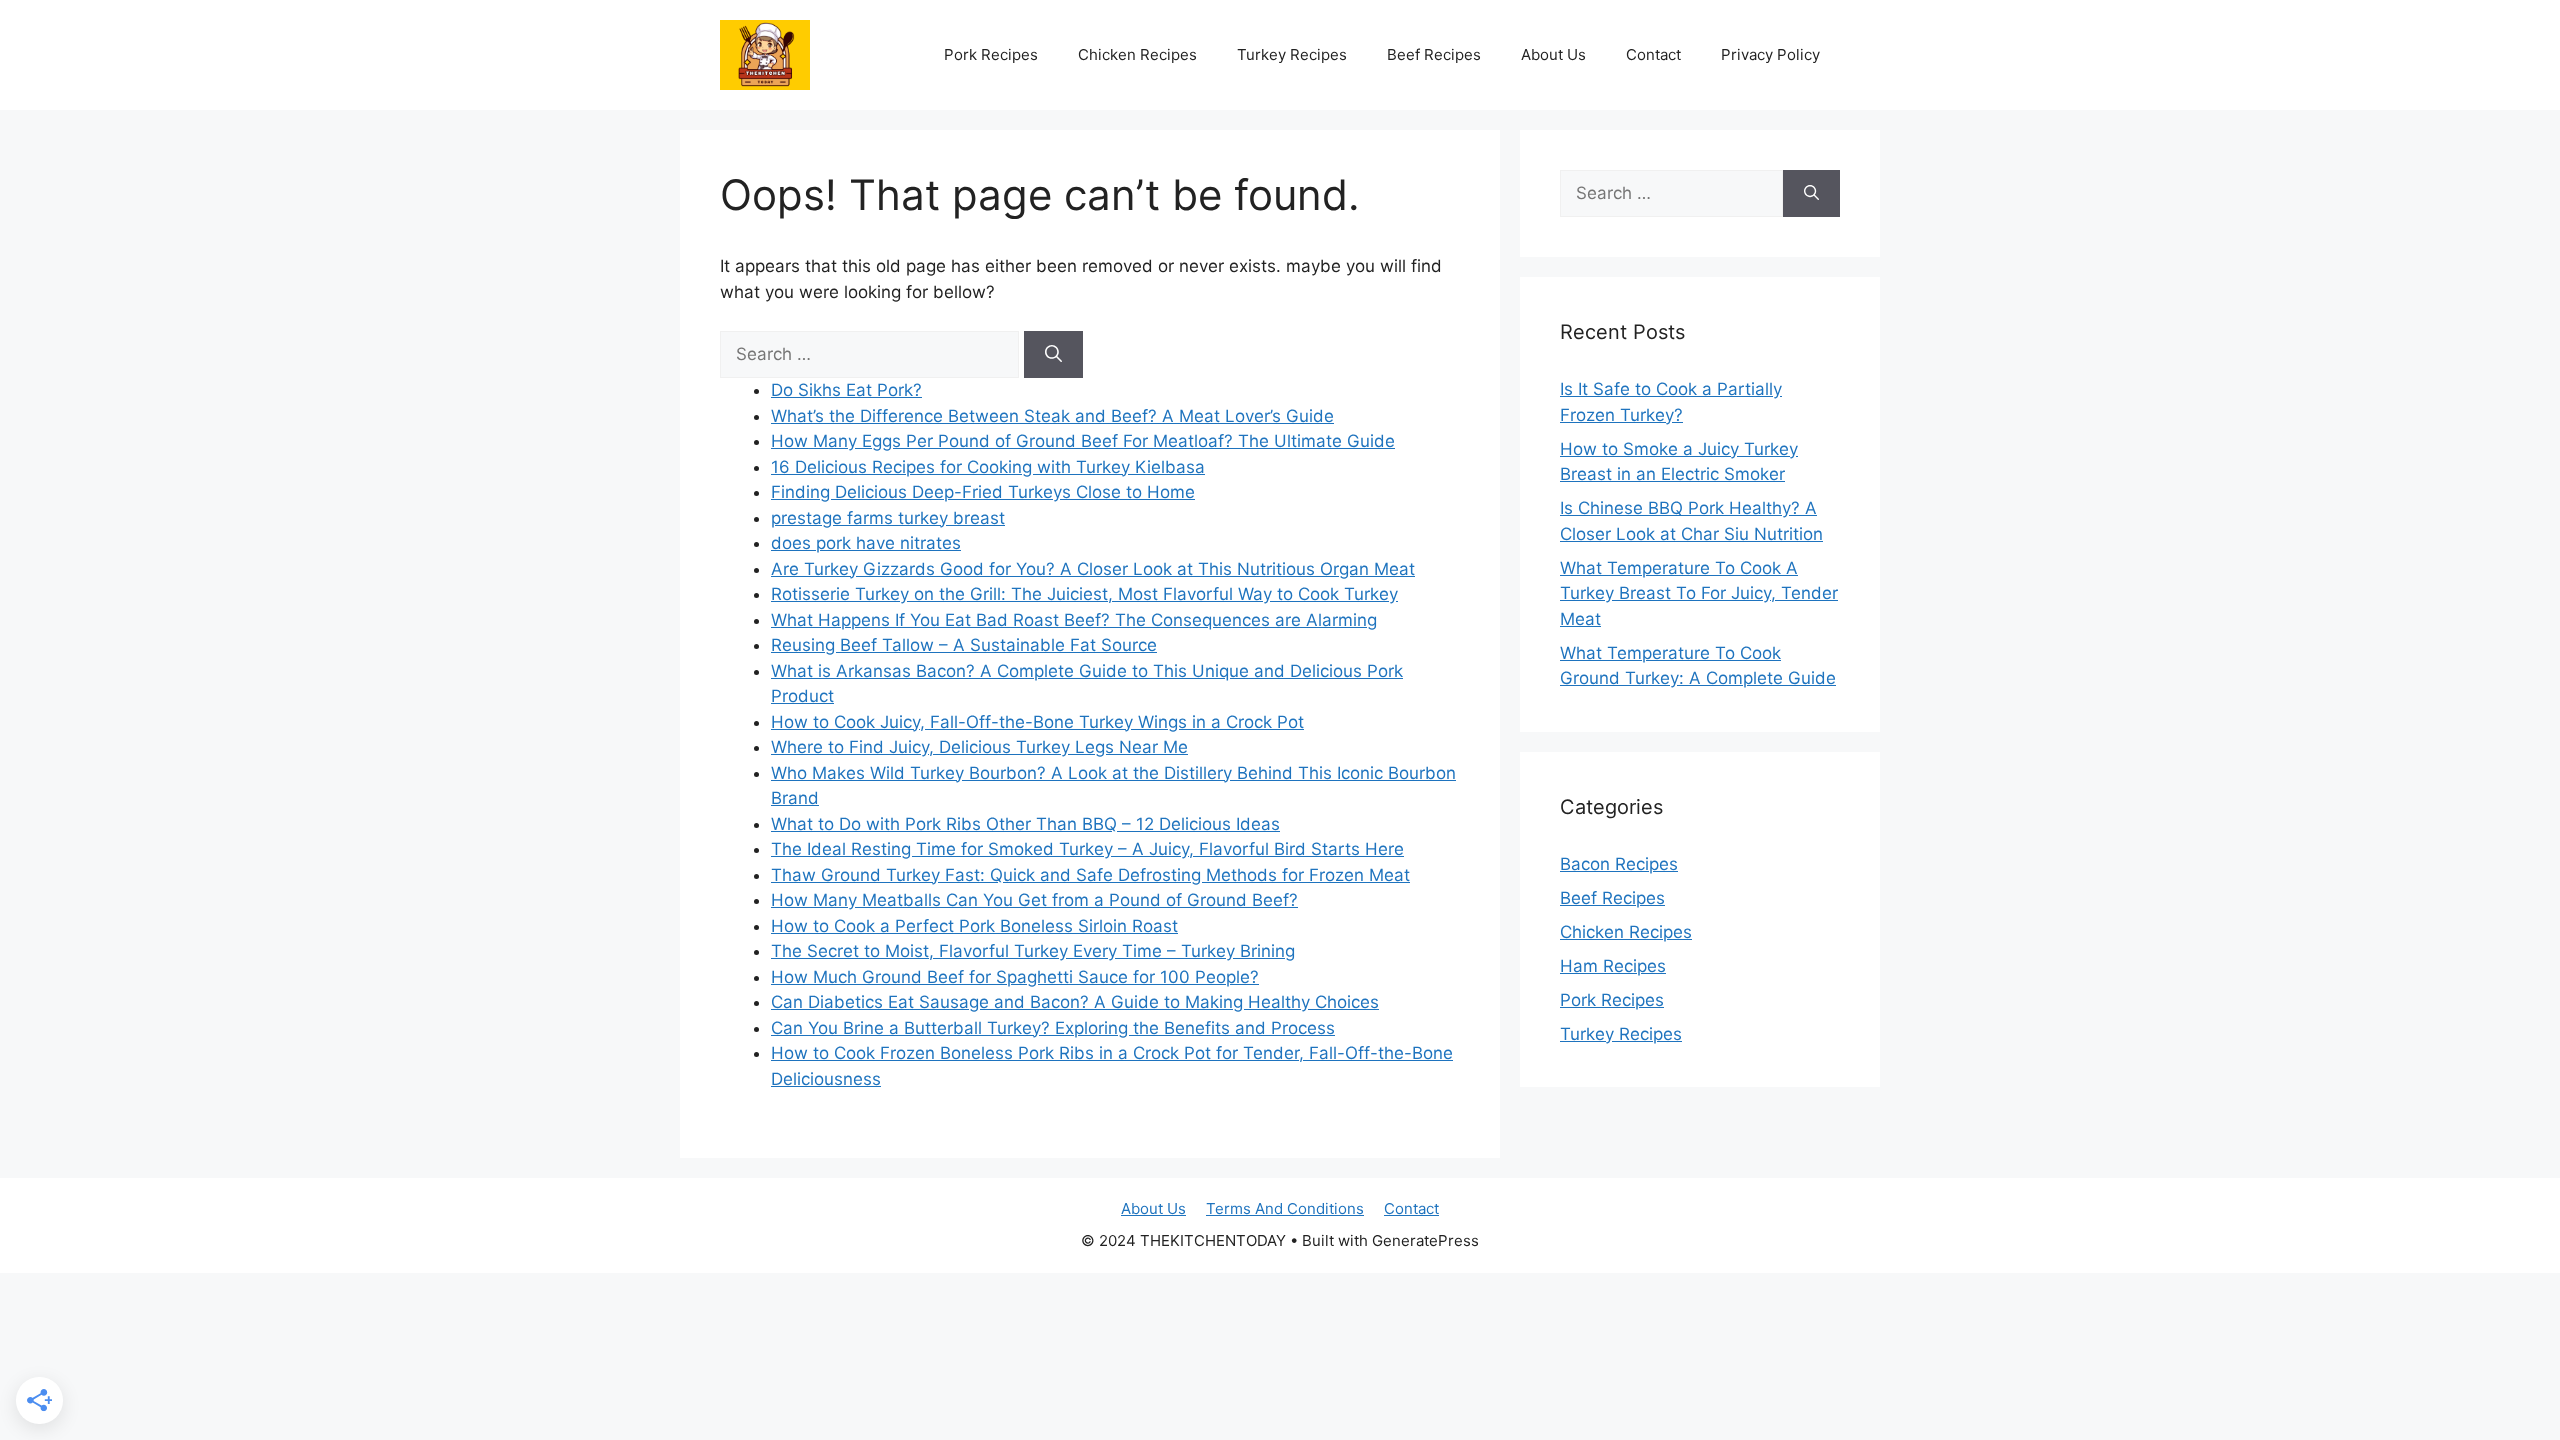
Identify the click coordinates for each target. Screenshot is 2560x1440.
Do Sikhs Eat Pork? (846, 390)
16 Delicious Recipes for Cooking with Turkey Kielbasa (988, 467)
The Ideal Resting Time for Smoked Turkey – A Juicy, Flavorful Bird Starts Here (1087, 849)
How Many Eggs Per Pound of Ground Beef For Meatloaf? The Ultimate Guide (1083, 441)
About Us (1553, 54)
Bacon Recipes (1619, 864)
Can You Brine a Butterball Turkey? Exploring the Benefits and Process (1053, 1028)
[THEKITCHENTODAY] (765, 53)
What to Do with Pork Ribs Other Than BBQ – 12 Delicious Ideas (1025, 824)
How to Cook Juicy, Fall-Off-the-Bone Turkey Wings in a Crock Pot (1037, 722)
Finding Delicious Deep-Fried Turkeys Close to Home (983, 492)
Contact (1653, 54)
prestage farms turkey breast (888, 518)
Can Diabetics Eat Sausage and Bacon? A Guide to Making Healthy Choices (1075, 1002)
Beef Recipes (1434, 54)
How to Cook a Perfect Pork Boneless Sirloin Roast (974, 926)
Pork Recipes (991, 54)
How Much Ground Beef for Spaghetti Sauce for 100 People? (1015, 977)
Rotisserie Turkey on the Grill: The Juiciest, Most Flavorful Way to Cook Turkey (1084, 594)
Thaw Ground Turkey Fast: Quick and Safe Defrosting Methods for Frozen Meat (1090, 875)
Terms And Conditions (1285, 1208)
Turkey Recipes (1292, 54)
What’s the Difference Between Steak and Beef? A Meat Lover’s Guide (1052, 416)
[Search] (1053, 355)
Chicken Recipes (1137, 54)
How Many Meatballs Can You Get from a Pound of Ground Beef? (1034, 900)
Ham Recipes (1613, 966)
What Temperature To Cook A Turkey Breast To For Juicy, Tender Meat (1699, 593)
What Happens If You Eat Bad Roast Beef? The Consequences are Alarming (1074, 620)
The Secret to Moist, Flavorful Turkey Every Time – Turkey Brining (1033, 951)
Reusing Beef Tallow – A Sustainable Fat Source (964, 645)
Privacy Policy (1770, 54)
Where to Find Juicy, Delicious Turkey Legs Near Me (979, 747)
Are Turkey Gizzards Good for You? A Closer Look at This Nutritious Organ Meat (1093, 569)
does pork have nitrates (866, 543)
